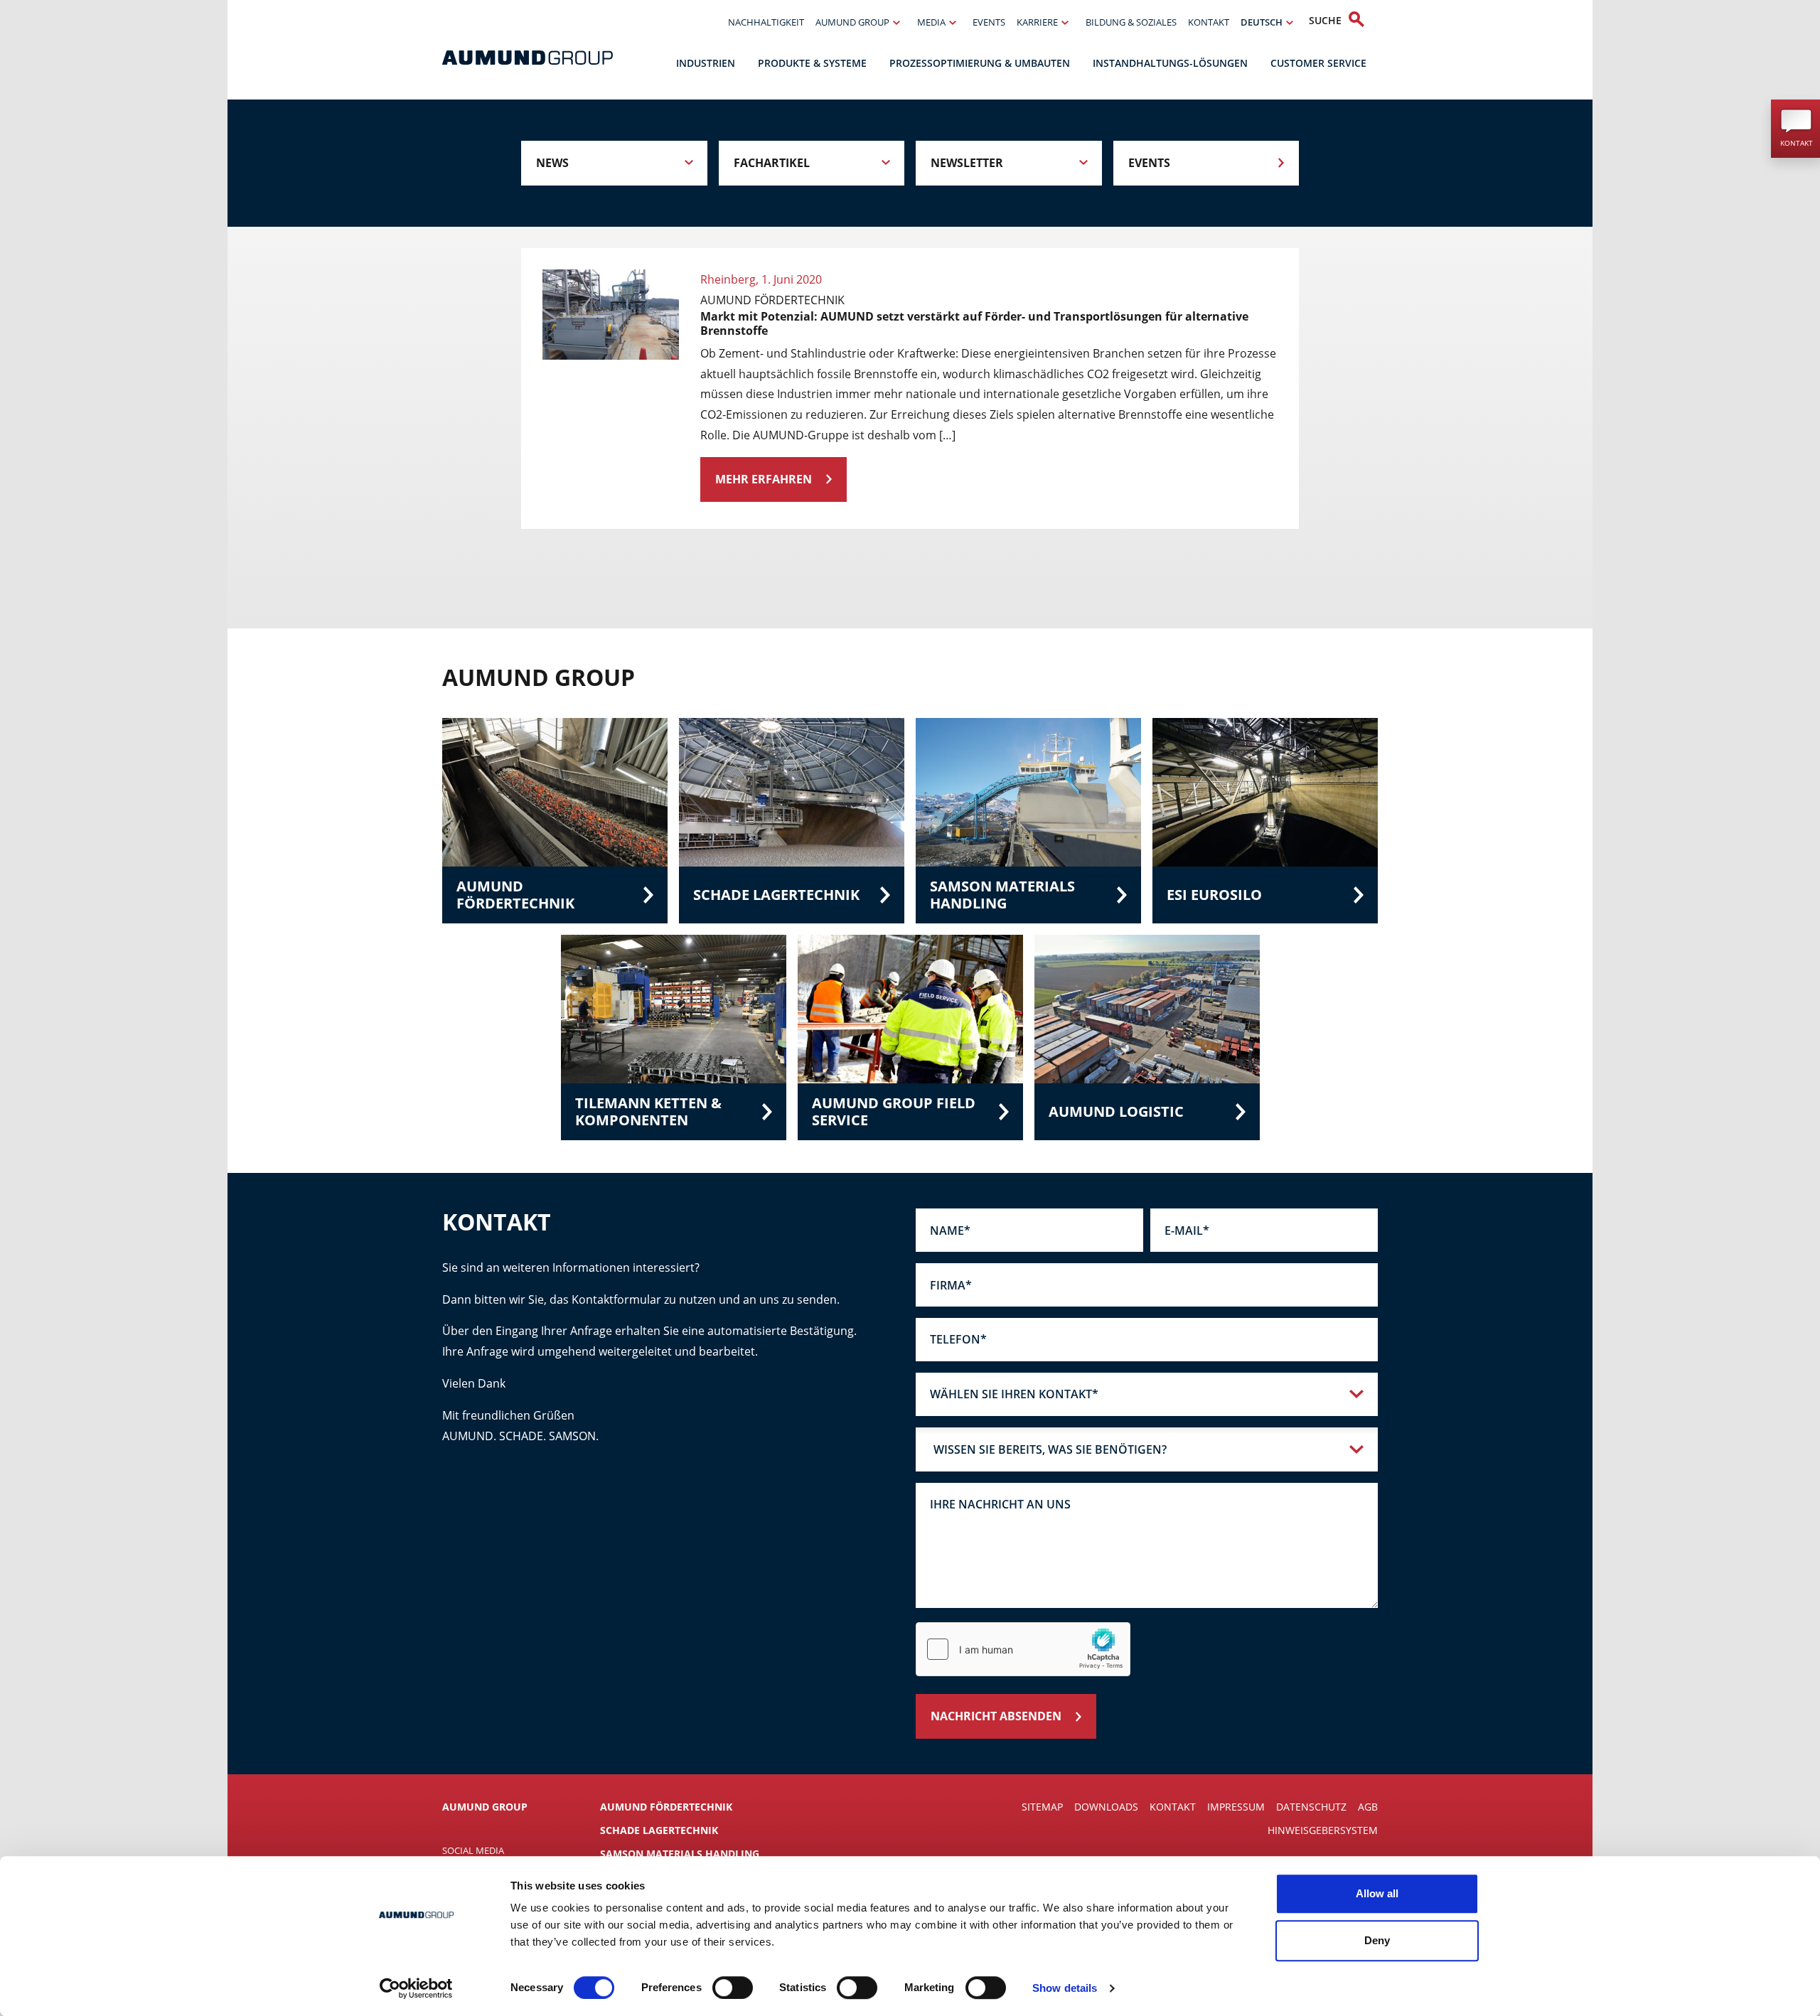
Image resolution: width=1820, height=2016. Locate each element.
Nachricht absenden (996, 1716)
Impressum (1236, 1807)
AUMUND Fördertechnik (666, 1807)
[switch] (733, 1988)
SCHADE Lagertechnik (659, 1830)
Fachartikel (772, 163)
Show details (1065, 1988)
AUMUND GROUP (852, 22)
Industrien (706, 63)
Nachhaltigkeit (766, 22)
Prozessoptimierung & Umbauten (980, 63)
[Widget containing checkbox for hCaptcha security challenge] (1023, 1649)
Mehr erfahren (764, 479)
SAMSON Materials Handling (680, 1854)
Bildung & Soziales (1131, 22)
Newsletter (967, 163)
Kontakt (1209, 22)
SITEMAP (1042, 1807)
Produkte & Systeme (812, 63)
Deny (1377, 1940)
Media (931, 22)
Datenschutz (1311, 1807)
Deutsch (1262, 22)
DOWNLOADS (1106, 1807)
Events (989, 22)
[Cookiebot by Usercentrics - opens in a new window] (416, 1988)
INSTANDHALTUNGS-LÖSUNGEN (1170, 63)
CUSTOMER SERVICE (1318, 63)
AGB (1368, 1807)
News (552, 163)
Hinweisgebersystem (1323, 1830)
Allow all (1377, 1893)
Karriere (1037, 22)
